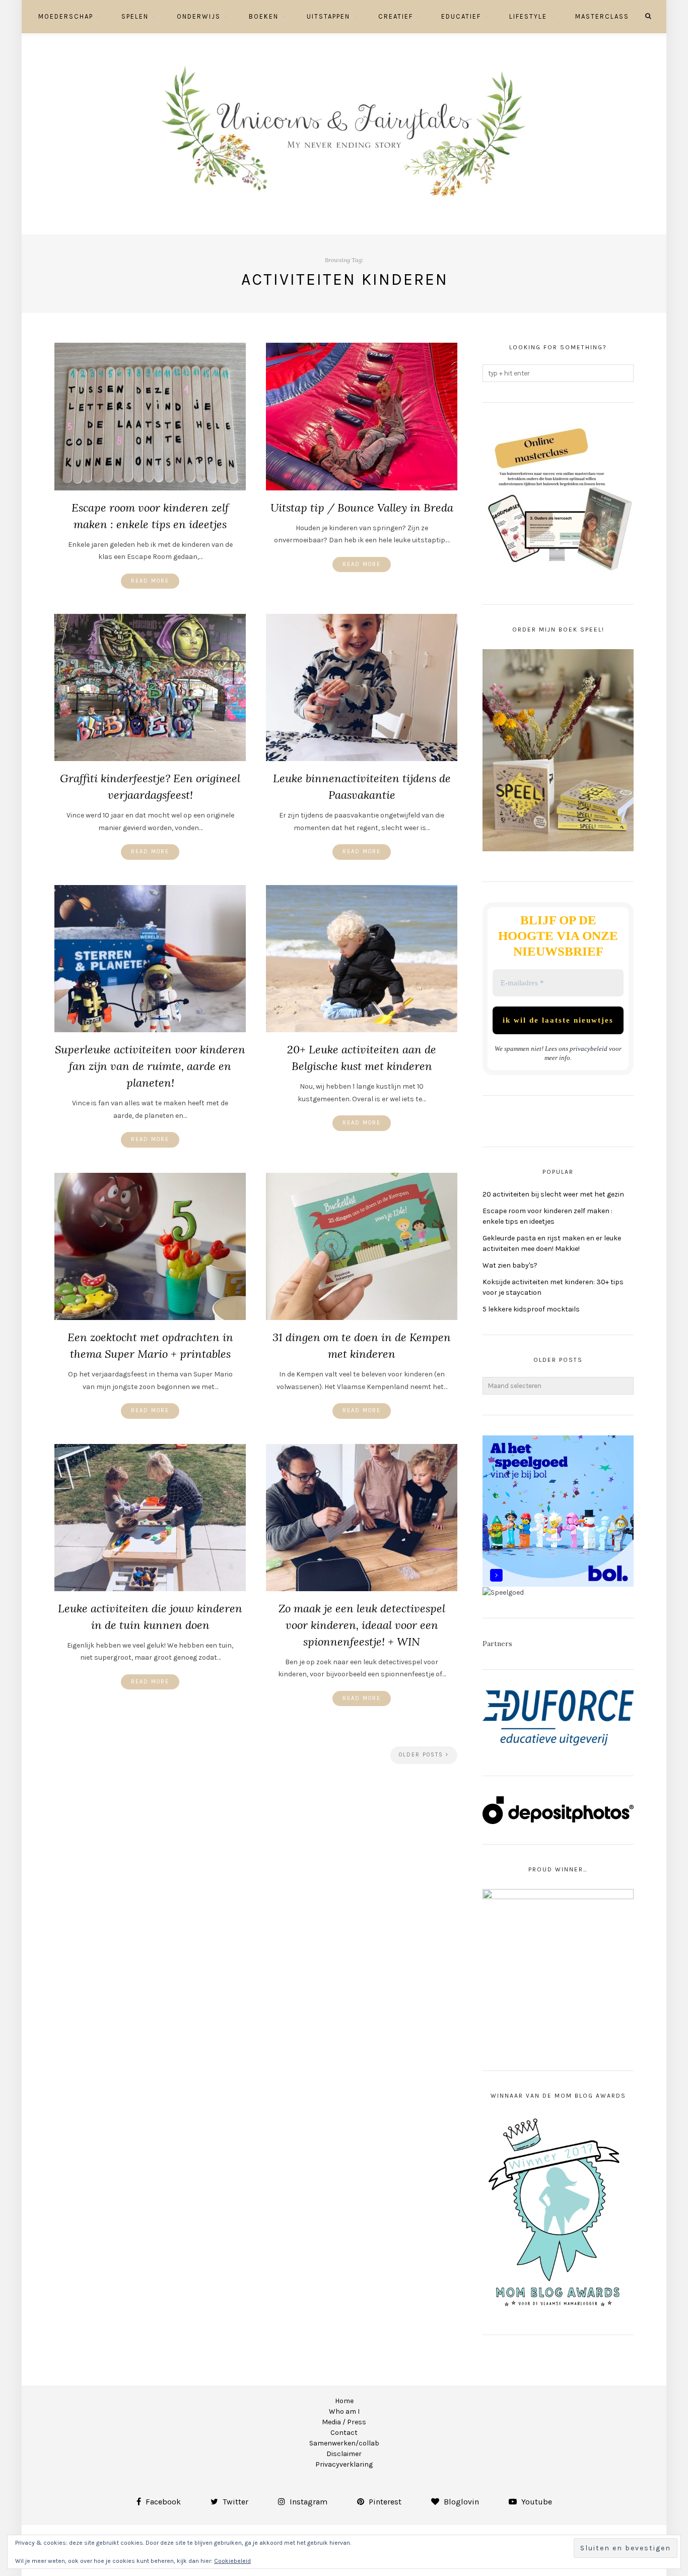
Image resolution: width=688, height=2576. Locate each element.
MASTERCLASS (602, 16)
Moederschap (66, 16)
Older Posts (422, 1755)
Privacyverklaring (344, 2464)
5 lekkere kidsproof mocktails (531, 1309)
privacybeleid (589, 1049)
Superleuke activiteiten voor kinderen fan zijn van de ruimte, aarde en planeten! (150, 1066)
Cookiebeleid (232, 2561)
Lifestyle (528, 16)
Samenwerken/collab (344, 2443)
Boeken (264, 16)
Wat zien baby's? (510, 1265)
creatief (396, 16)
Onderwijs (199, 16)
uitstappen (328, 16)
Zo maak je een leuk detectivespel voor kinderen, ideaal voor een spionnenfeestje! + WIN (362, 1625)
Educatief (461, 16)
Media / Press (344, 2422)
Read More (150, 581)
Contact (344, 2433)
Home (344, 2401)
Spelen (135, 16)
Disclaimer (344, 2454)
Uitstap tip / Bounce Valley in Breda (362, 508)
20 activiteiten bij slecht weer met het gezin (553, 1194)
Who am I (344, 2411)
